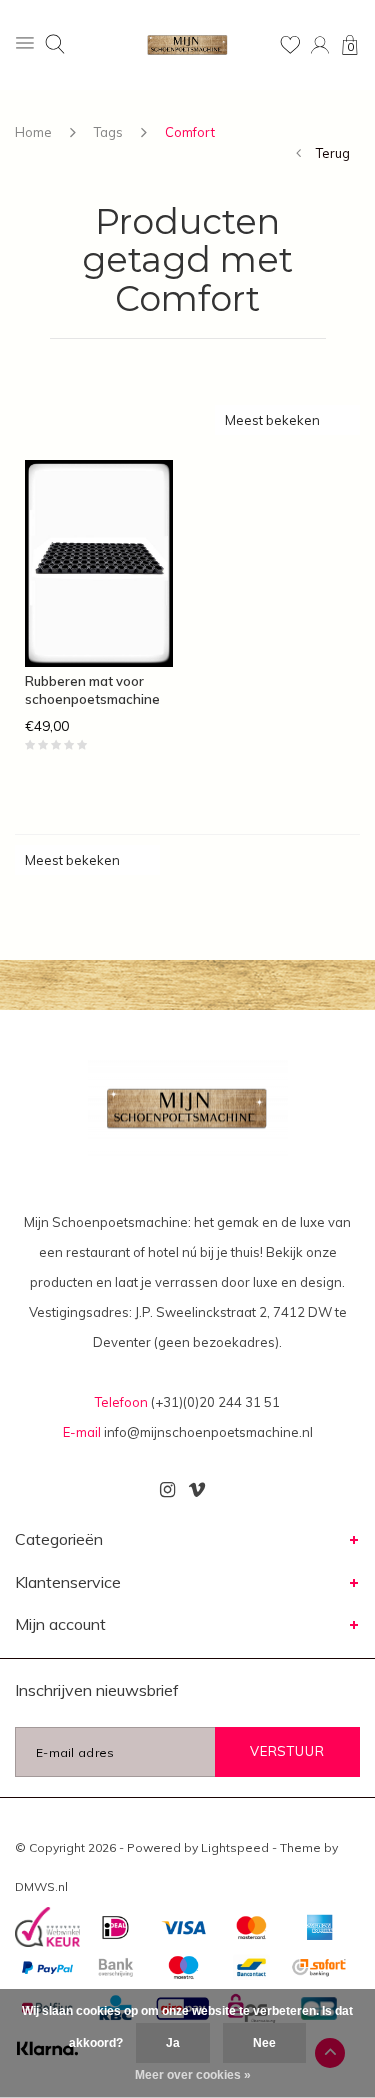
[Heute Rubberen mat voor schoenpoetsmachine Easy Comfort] (99, 563)
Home (33, 132)
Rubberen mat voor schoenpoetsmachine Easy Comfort (92, 691)
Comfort (190, 132)
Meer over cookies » (193, 2075)
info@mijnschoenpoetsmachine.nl (208, 1432)
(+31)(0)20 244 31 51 (215, 1402)
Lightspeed (235, 1847)
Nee (264, 2043)
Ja (173, 2043)
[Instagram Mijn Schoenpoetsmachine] (167, 1490)
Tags (108, 132)
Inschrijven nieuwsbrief (97, 1690)
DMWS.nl (41, 1886)
